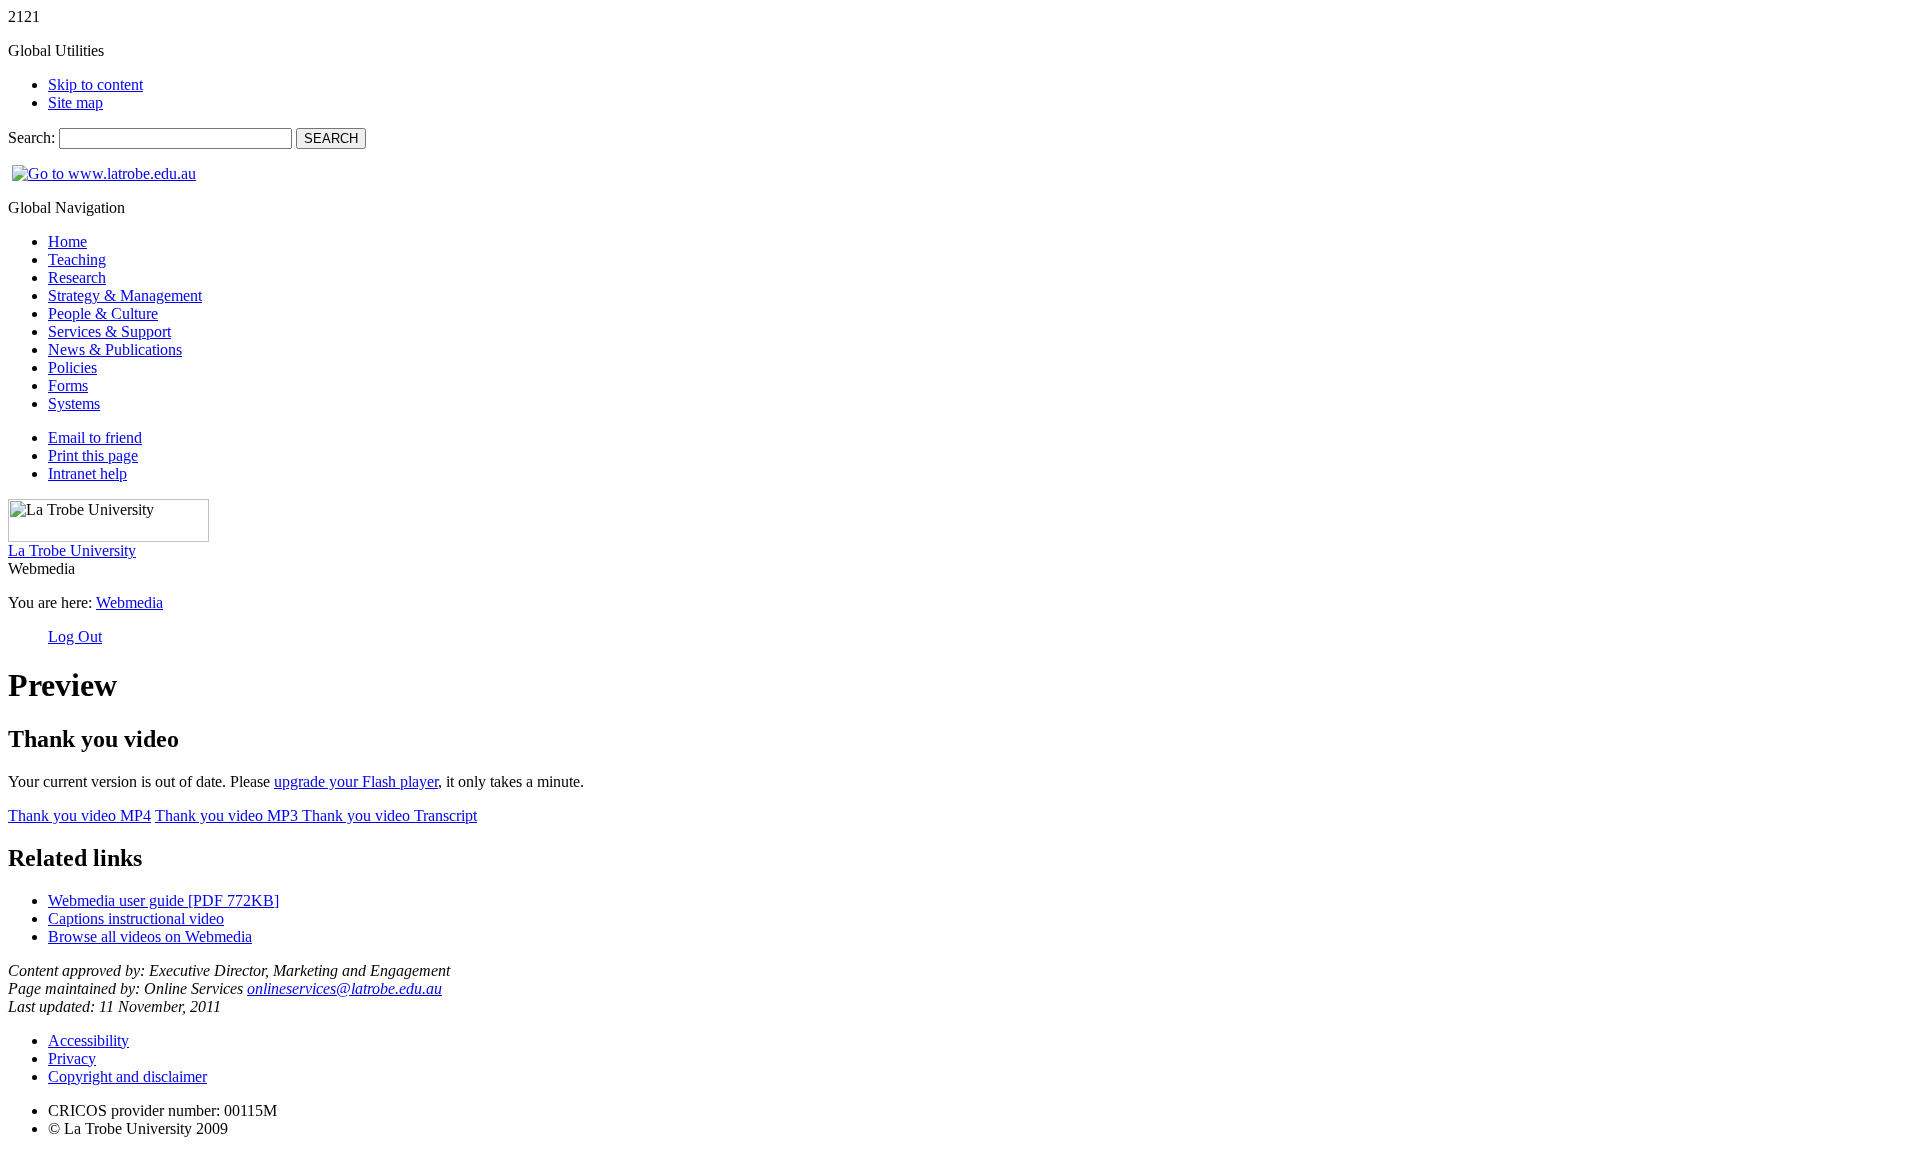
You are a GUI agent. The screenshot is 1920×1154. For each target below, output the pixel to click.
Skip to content (95, 84)
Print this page (93, 455)
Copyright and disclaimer (127, 1076)
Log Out (75, 636)
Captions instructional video (136, 918)
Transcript (389, 815)
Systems (74, 403)
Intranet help (87, 473)
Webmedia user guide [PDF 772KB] (163, 900)
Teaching (77, 259)
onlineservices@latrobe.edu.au (344, 988)
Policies (72, 367)
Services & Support (109, 331)
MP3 (228, 815)
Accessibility (88, 1040)
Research (77, 277)
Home (67, 241)
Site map (75, 102)
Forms (68, 385)
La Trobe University (72, 550)
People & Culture (103, 313)
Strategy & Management (125, 295)
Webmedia (129, 602)
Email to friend (95, 437)
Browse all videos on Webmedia (150, 936)
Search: (33, 137)
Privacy (72, 1058)
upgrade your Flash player (356, 781)
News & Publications (115, 349)
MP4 (79, 815)
